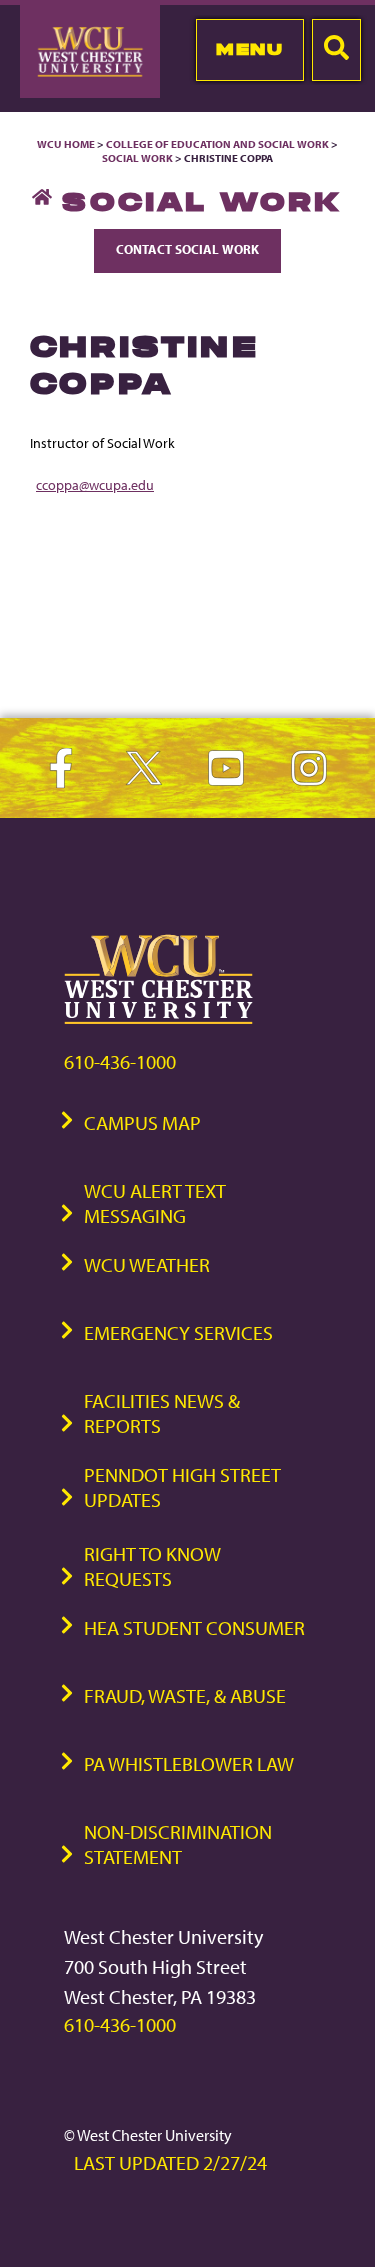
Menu (249, 49)
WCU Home (66, 144)
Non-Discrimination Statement (178, 1844)
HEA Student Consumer (194, 1627)
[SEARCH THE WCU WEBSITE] (336, 50)
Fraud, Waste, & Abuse (185, 1695)
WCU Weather (147, 1264)
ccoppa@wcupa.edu (95, 484)
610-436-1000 (120, 1061)
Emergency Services (178, 1332)
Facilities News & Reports (162, 1413)
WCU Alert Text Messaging (155, 1203)
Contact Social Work (187, 249)
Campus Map (142, 1122)
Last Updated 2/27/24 (170, 2162)
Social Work (137, 158)
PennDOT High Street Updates (182, 1487)
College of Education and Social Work (217, 144)
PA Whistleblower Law (189, 1763)
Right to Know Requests (152, 1566)
